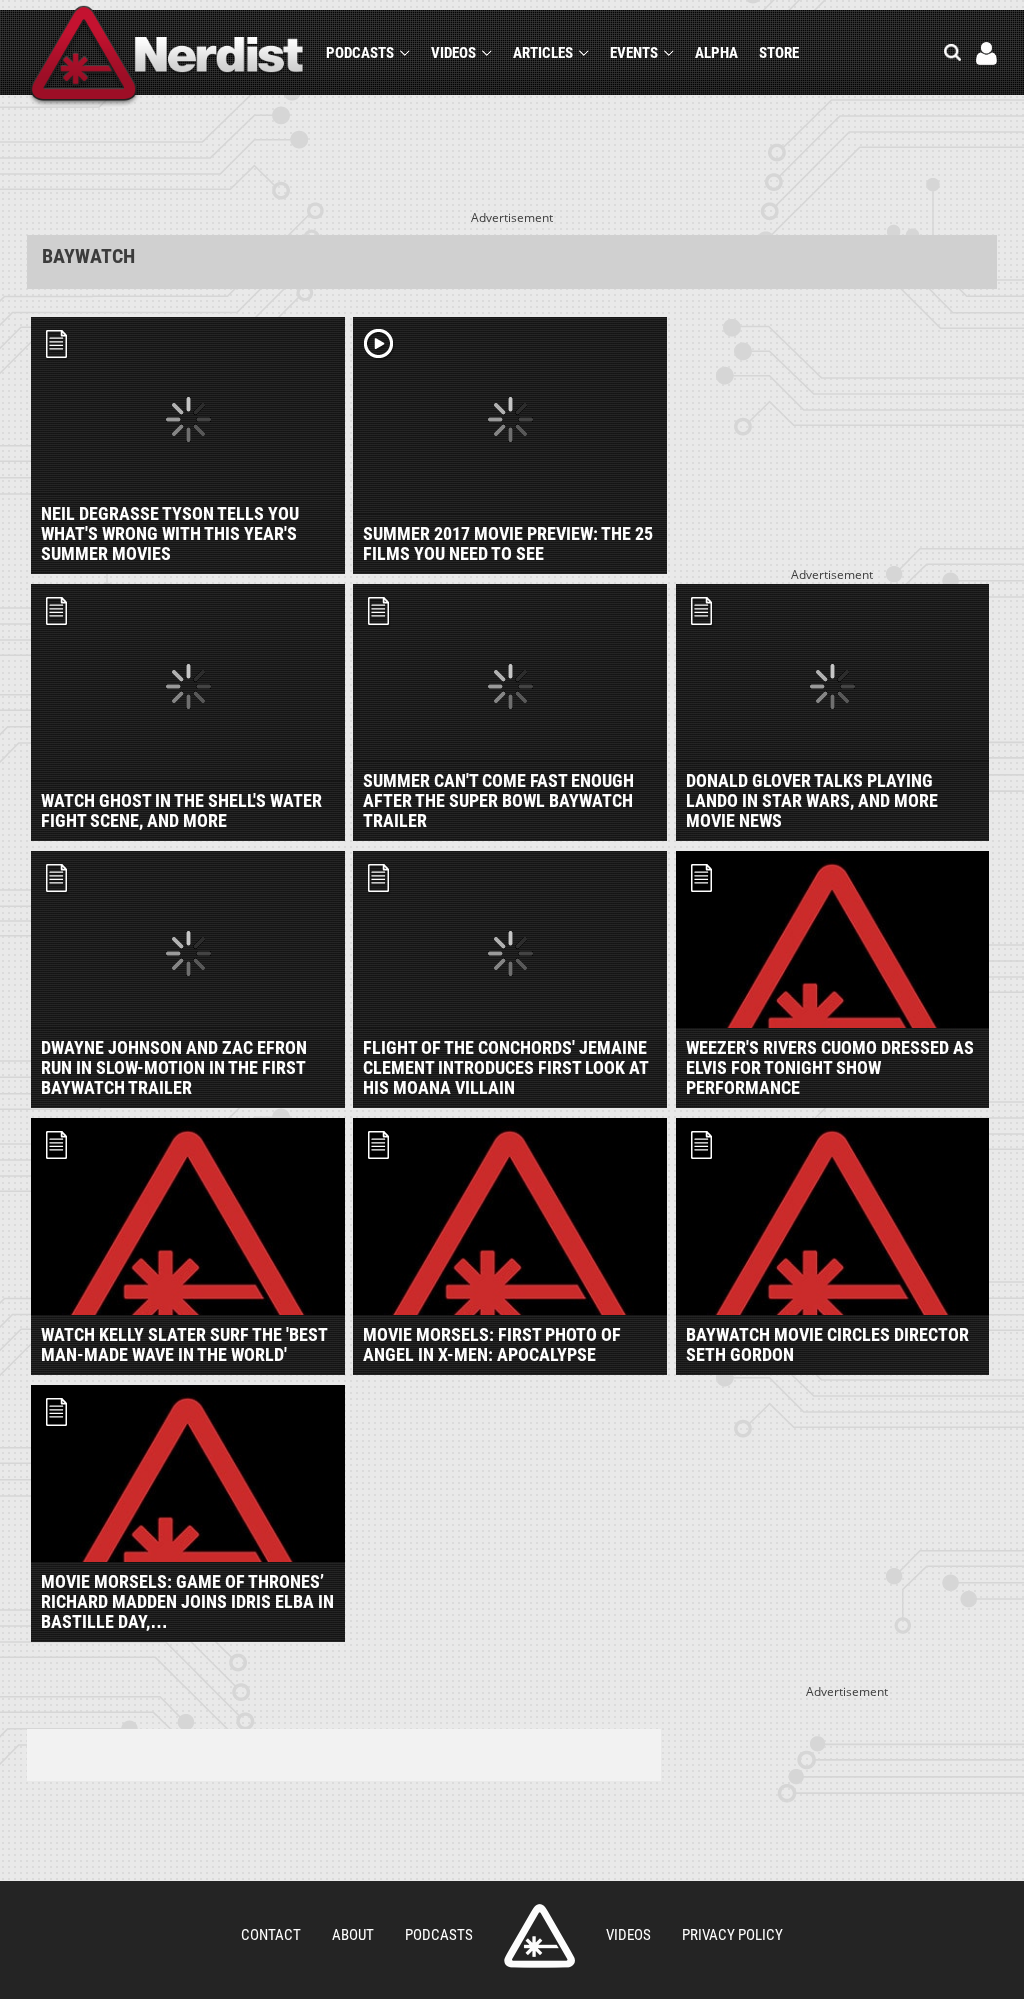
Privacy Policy (732, 1935)
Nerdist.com (539, 1936)
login (986, 53)
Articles (543, 53)
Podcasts (360, 53)
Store (779, 53)
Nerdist (167, 56)
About (353, 1935)
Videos (453, 53)
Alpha (716, 53)
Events (634, 53)
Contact (271, 1935)
